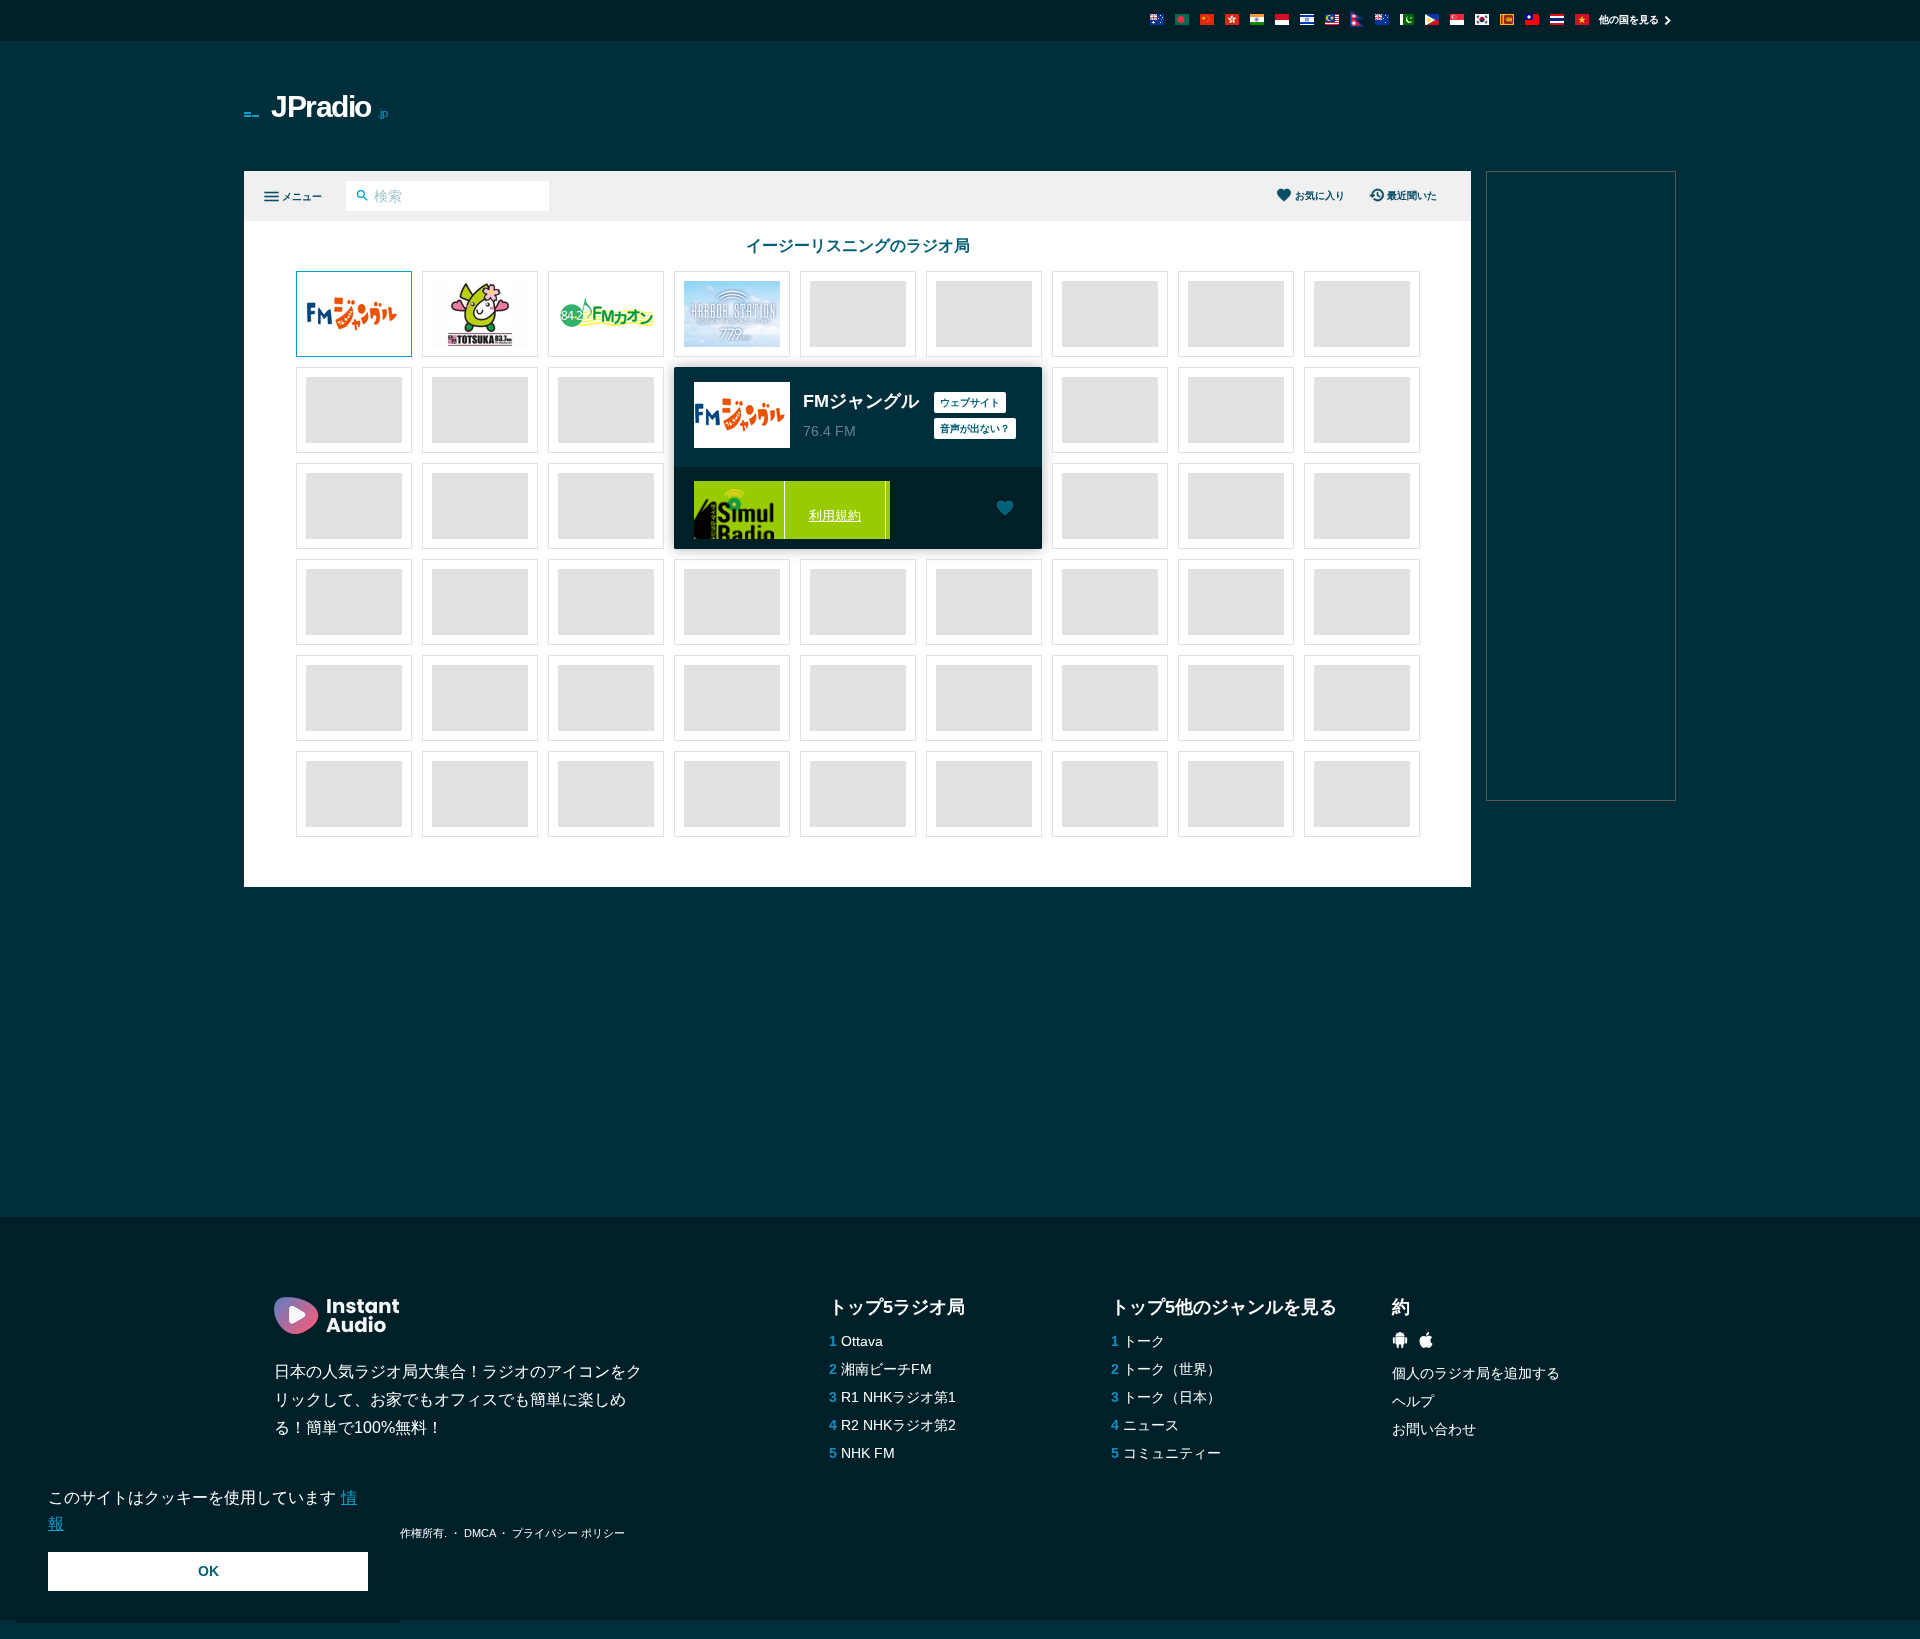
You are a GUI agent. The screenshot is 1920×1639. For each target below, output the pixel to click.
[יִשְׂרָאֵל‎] (1307, 19)
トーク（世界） (1172, 1369)
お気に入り (1320, 195)
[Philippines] (1432, 19)
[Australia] (1157, 19)
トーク (1144, 1341)
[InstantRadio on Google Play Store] (1400, 1342)
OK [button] (208, 1571)
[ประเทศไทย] (1557, 19)
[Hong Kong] (1232, 19)
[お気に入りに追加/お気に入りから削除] (1005, 510)
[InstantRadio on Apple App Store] (1426, 1342)
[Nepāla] (1357, 21)
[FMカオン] (606, 316)
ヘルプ (1413, 1401)
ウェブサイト (970, 402)
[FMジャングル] (354, 316)
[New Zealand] (1382, 19)
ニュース (1151, 1425)
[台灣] (1532, 19)
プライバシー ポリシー (568, 1533)
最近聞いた (1412, 195)
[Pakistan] (1407, 19)
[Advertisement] (1186, 106)
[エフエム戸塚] (480, 316)
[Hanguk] (1482, 19)
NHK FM (868, 1453)
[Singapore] (1457, 19)
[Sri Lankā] (1507, 19)
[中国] (1207, 19)
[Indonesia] (1282, 19)
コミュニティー (1172, 1453)
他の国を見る (1629, 19)
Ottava (862, 1341)
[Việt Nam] (1582, 19)
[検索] (362, 198)
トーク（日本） (1172, 1397)
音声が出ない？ (975, 428)
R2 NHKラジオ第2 (898, 1425)
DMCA (479, 1533)
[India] (1257, 19)
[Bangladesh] (1182, 19)
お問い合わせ (1434, 1429)
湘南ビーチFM (886, 1369)
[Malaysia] (1332, 19)
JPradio (329, 106)
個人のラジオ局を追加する (1476, 1373)
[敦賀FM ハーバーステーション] (732, 316)
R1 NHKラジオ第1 (898, 1397)
